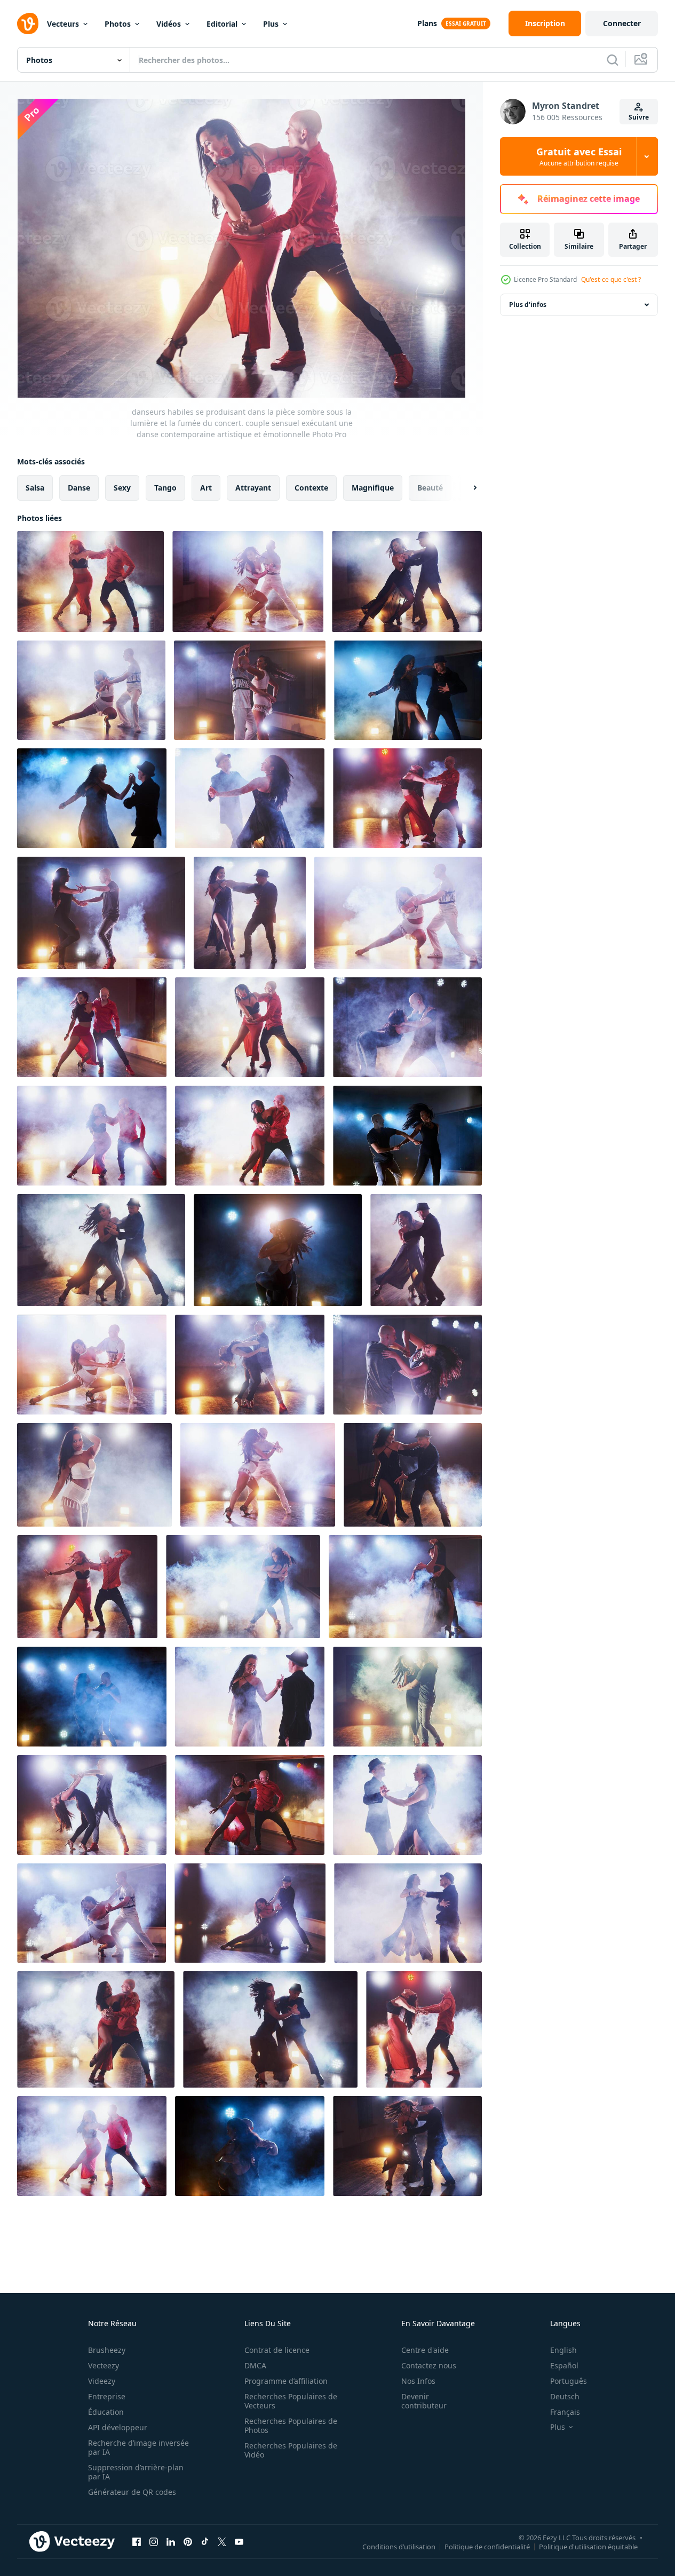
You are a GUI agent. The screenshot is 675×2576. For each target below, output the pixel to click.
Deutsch (565, 2396)
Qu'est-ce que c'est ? (611, 279)
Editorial (222, 24)
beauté (430, 488)
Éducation (106, 2412)
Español (564, 2365)
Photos (118, 24)
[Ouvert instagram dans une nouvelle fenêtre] (154, 2541)
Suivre (639, 117)
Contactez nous (429, 2365)
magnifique (373, 488)
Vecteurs (63, 24)
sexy (122, 488)
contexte (311, 488)
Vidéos (169, 24)
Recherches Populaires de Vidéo (291, 2450)
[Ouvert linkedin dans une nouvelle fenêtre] (171, 2541)
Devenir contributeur (424, 2401)
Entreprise (107, 2396)
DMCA (255, 2365)
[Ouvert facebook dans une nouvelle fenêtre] (137, 2541)
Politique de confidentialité (487, 2546)
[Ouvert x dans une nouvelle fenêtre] (222, 2541)
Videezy (102, 2381)
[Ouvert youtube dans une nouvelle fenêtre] (239, 2541)
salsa (35, 488)
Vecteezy (104, 2365)
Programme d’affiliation (286, 2381)
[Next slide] (466, 488)
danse (79, 488)
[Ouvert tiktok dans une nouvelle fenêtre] (205, 2541)
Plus (271, 24)
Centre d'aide (425, 2350)
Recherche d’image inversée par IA (138, 2447)
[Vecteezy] (28, 23)
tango (165, 488)
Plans (427, 23)
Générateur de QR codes (132, 2492)
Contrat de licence (277, 2350)
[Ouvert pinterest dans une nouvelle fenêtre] (188, 2541)
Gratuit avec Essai (579, 156)
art (206, 488)
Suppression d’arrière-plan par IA (136, 2472)
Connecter (622, 23)
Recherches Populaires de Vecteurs (291, 2401)
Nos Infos (418, 2381)
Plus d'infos (528, 305)
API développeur (118, 2427)
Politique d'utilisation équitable (588, 2546)
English (563, 2350)
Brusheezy (107, 2350)
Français (565, 2412)
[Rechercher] (613, 60)
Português (569, 2381)
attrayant (253, 488)
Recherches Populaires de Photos (291, 2425)
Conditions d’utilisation (399, 2546)
